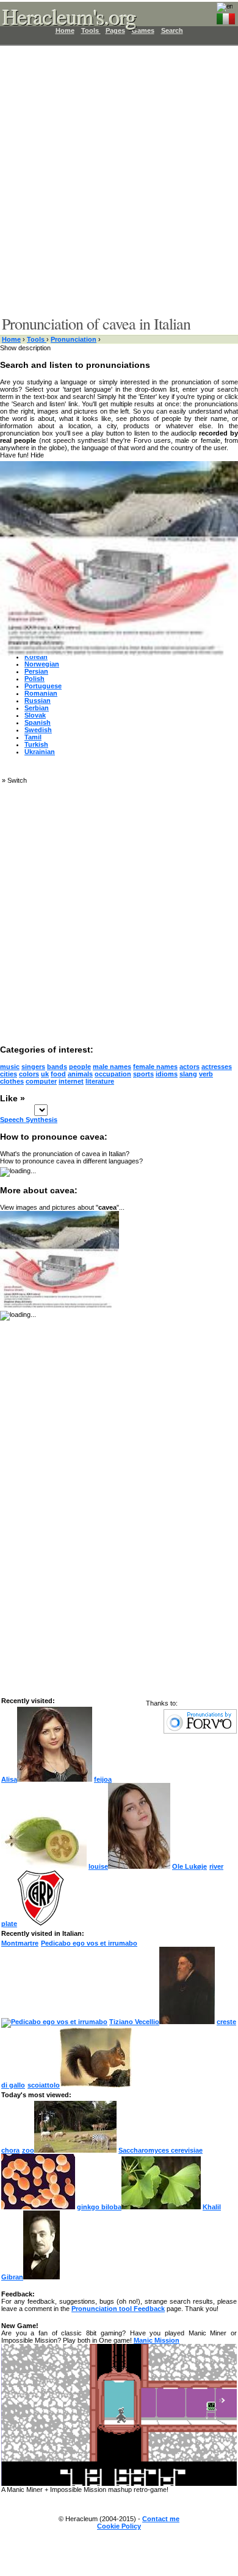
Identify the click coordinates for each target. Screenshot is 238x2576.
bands (57, 1067)
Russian (38, 700)
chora (10, 2150)
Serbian (37, 708)
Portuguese (43, 686)
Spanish (38, 722)
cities (9, 1074)
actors (189, 1067)
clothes (12, 1081)
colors (29, 1074)
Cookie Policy (119, 2526)
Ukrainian (40, 752)
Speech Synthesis (29, 1120)
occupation (113, 1074)
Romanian (41, 693)
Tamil (33, 737)
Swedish (38, 730)
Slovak (35, 715)
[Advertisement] (119, 180)
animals (80, 1074)
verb (206, 1074)
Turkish (36, 744)
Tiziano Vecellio (134, 2022)
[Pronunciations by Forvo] (200, 1731)
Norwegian (42, 664)
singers (33, 1067)
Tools (37, 339)
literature (100, 1081)
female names (155, 1067)
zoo (28, 2150)
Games (143, 30)
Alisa (9, 1779)
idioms (167, 1074)
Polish (34, 679)
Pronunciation (74, 339)
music (10, 1067)
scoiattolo (44, 2085)
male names (112, 1067)
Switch (17, 780)
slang (188, 1074)
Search (172, 30)
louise (98, 1866)
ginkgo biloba (99, 2207)
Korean (36, 657)
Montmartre (20, 1943)
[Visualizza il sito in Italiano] (226, 16)
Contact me (161, 2519)
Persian (36, 671)
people (80, 1067)
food (58, 1074)
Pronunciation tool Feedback (118, 2309)
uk (45, 1074)
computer (41, 1081)
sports (143, 1074)
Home (11, 339)
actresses (217, 1067)
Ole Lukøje (189, 1866)
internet (71, 1081)
